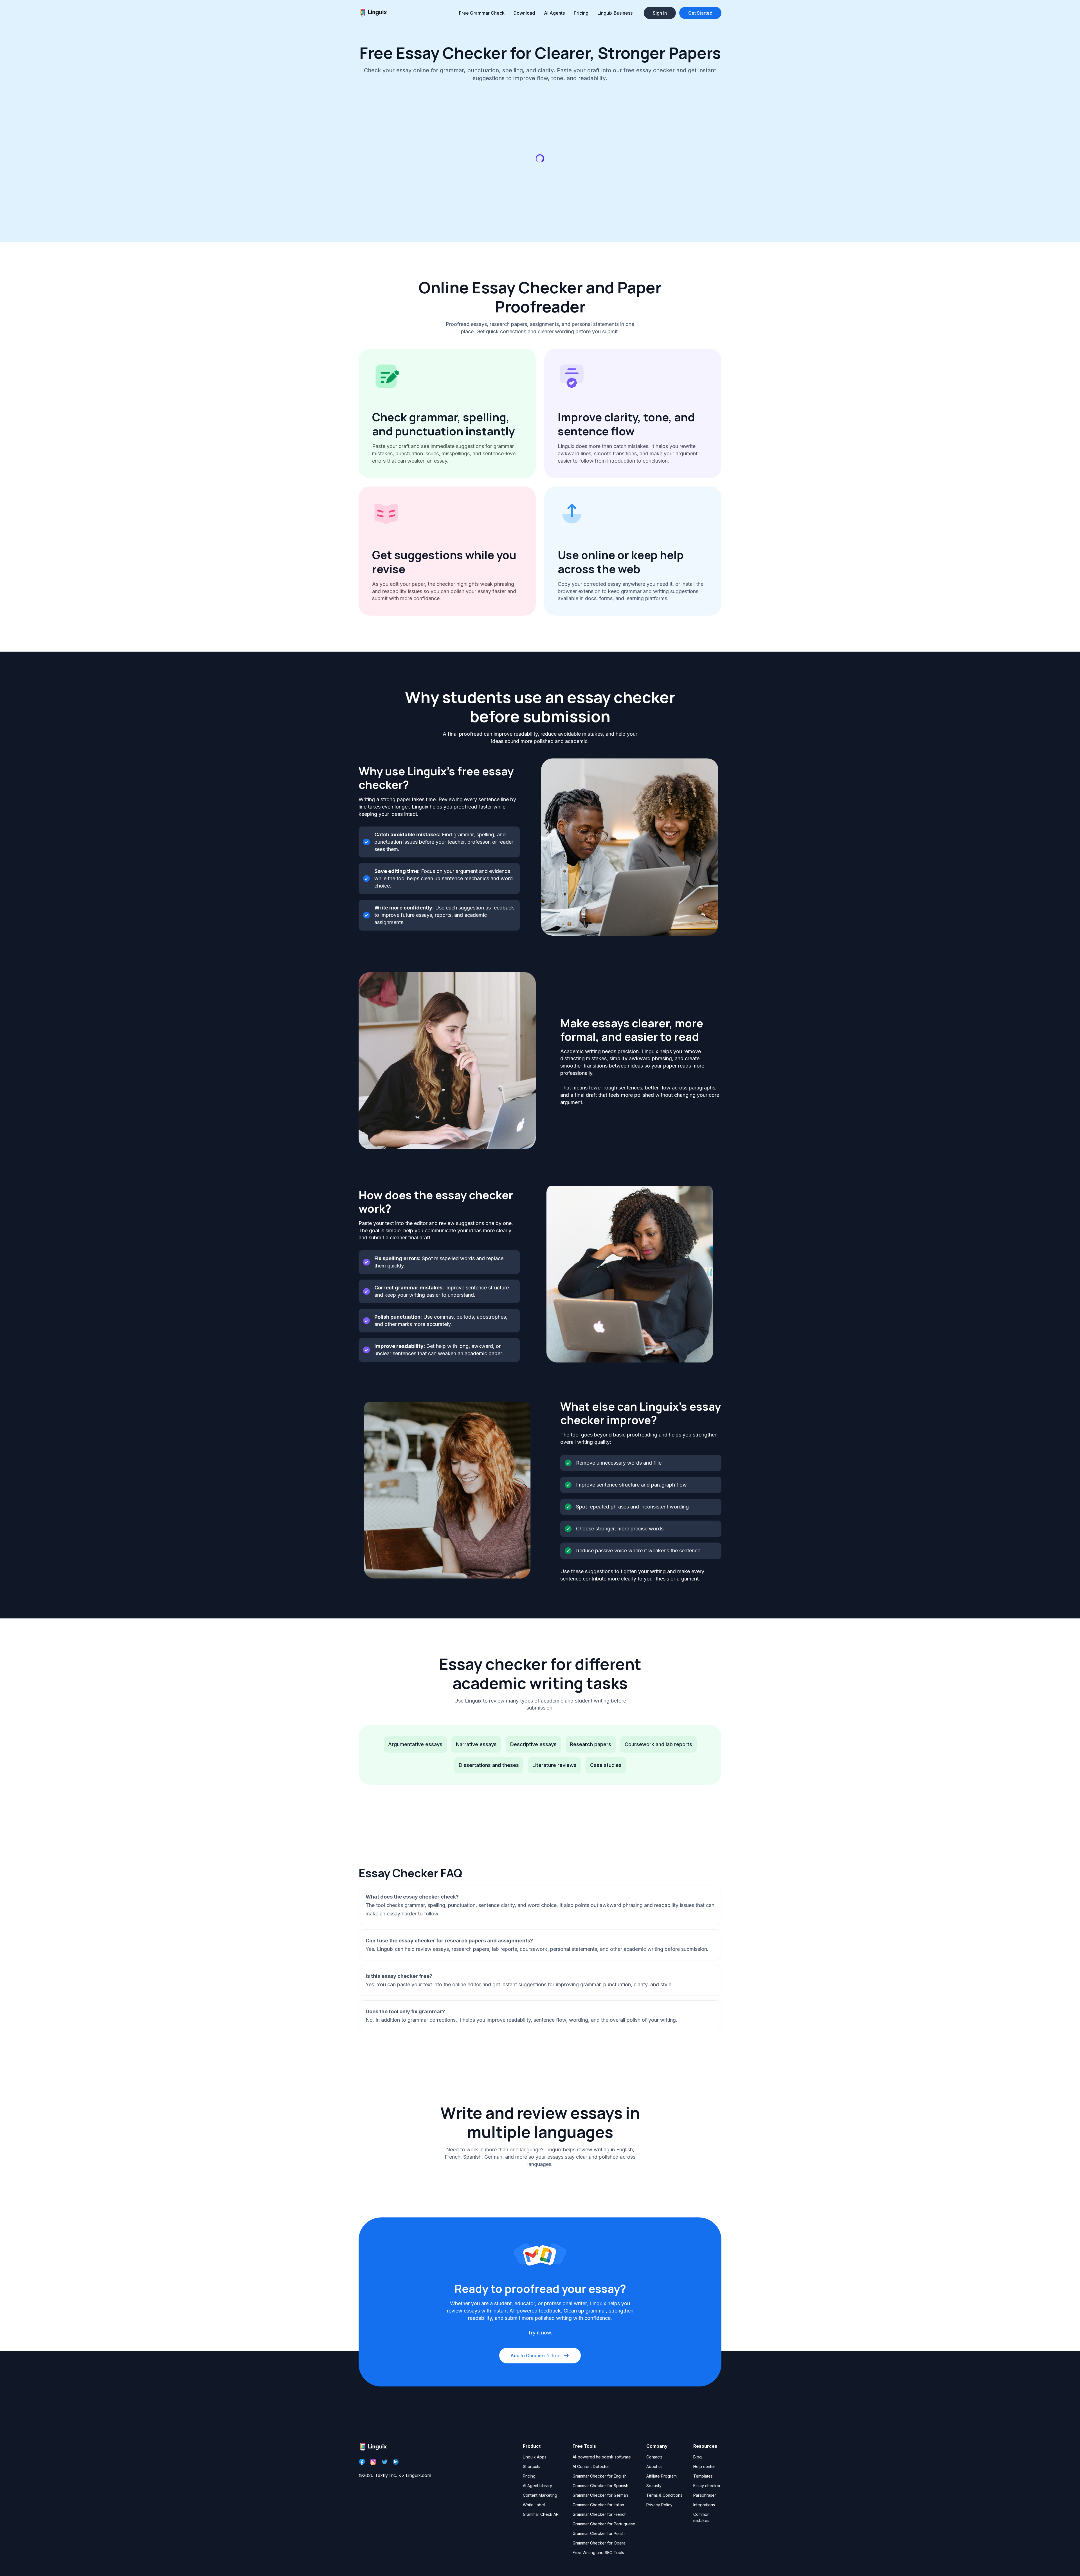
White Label (534, 2505)
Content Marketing (540, 2495)
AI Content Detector (591, 2466)
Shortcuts (532, 2466)
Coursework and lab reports (658, 1744)
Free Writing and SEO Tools (598, 2553)
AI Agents (554, 13)
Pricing (581, 13)
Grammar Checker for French (600, 2514)
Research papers (591, 1744)
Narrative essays (476, 1744)
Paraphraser (705, 2495)
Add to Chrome (535, 2356)
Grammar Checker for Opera (599, 2543)
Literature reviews (554, 1765)
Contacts (654, 2457)
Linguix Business (615, 13)
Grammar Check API (541, 2514)
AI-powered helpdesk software (602, 2457)
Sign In (660, 13)
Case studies (606, 1765)
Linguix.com (418, 2475)
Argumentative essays (415, 1744)
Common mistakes (701, 2517)
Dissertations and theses (489, 1765)
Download (524, 13)
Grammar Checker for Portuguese (604, 2524)
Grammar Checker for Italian (598, 2505)
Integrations (704, 2505)
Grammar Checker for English (600, 2476)
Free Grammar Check (482, 13)
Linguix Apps (535, 2457)
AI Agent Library (537, 2486)
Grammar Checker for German (600, 2495)
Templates (703, 2476)
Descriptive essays (533, 1744)
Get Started (700, 13)
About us (654, 2466)
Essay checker (707, 2486)
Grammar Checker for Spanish (600, 2486)
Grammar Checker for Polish (599, 2533)
